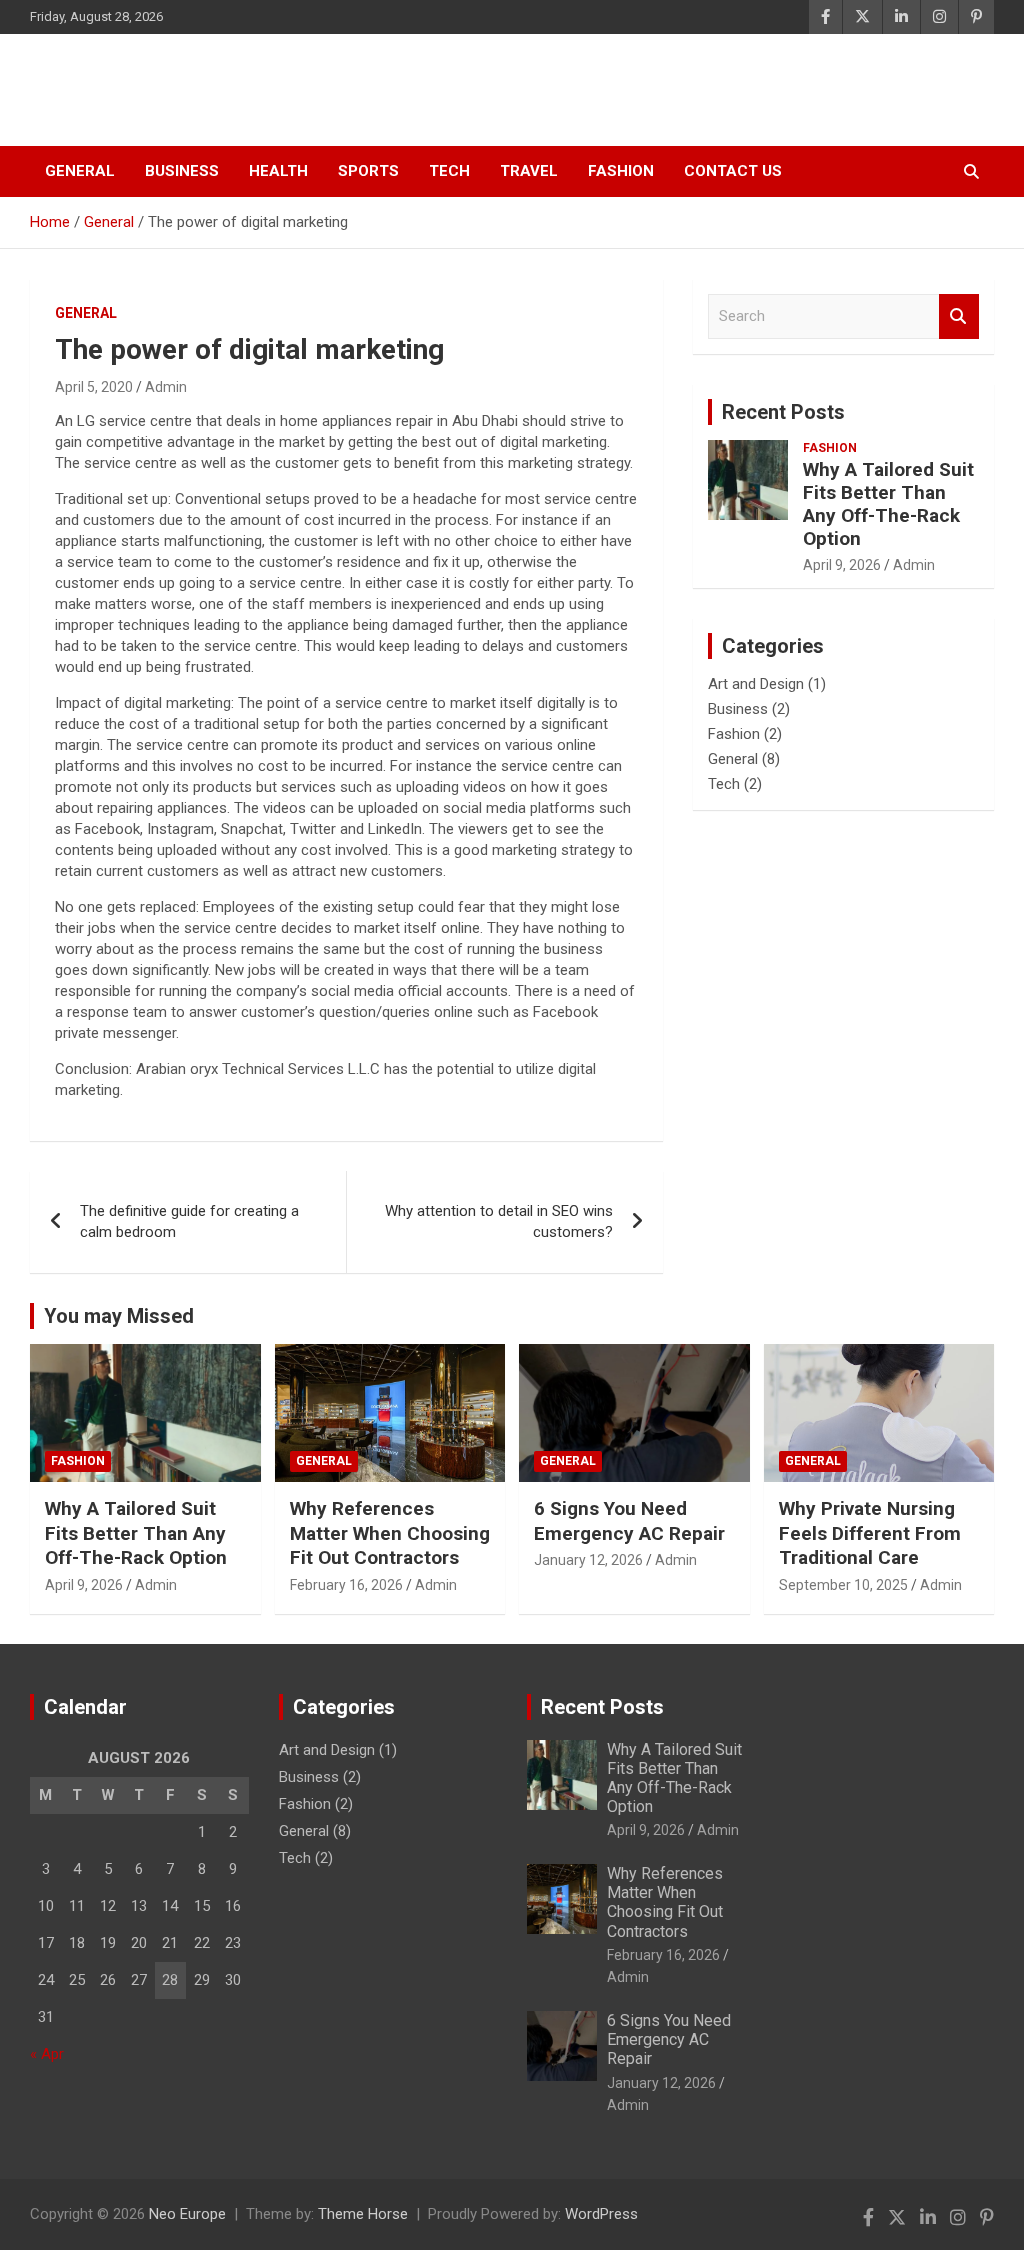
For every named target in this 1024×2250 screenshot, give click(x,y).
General (80, 171)
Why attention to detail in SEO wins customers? (499, 1221)
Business (182, 171)
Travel (529, 171)
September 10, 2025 (843, 1585)
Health (278, 171)
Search (959, 316)
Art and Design (756, 684)
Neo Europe (133, 89)
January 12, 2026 (588, 1560)
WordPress (601, 2214)
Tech (449, 171)
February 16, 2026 (346, 1585)
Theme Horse (363, 2214)
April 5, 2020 (94, 387)
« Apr (47, 2054)
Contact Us (733, 171)
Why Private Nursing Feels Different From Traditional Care (870, 1533)
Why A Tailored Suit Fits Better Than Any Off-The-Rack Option (888, 503)
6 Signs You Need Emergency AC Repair (629, 1521)
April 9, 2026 (842, 565)
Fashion (621, 171)
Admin (166, 387)
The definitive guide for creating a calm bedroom (189, 1221)
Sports (368, 171)
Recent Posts (783, 412)
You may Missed (119, 1316)
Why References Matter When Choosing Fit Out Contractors (390, 1533)
